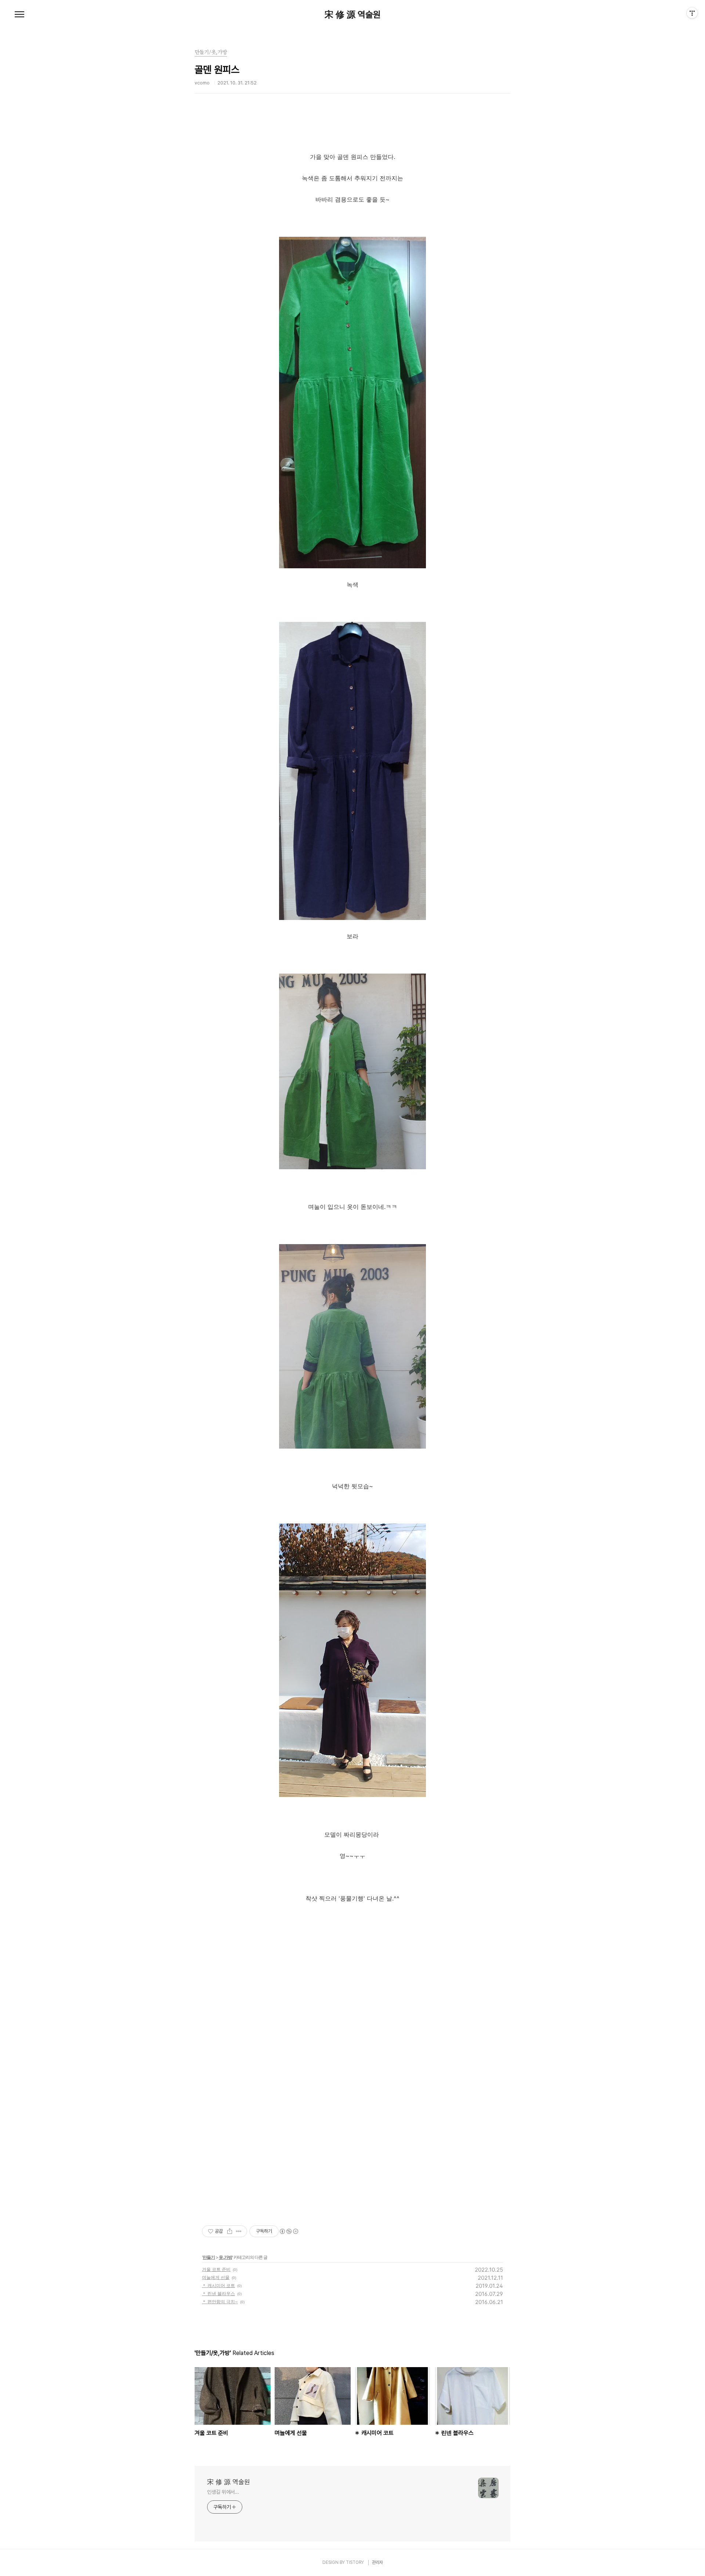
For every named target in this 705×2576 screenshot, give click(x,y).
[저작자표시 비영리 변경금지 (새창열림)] (289, 2231)
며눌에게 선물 (216, 2277)
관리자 (377, 2562)
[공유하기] (230, 2231)
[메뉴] (19, 15)
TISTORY (355, 2562)
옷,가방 (225, 2257)
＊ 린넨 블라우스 (218, 2294)
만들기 (209, 2257)
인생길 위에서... (223, 2492)
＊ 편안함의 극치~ (220, 2302)
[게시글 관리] (239, 2231)
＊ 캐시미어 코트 (218, 2285)
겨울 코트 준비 (216, 2269)
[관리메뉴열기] (692, 13)
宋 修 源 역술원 (353, 15)
